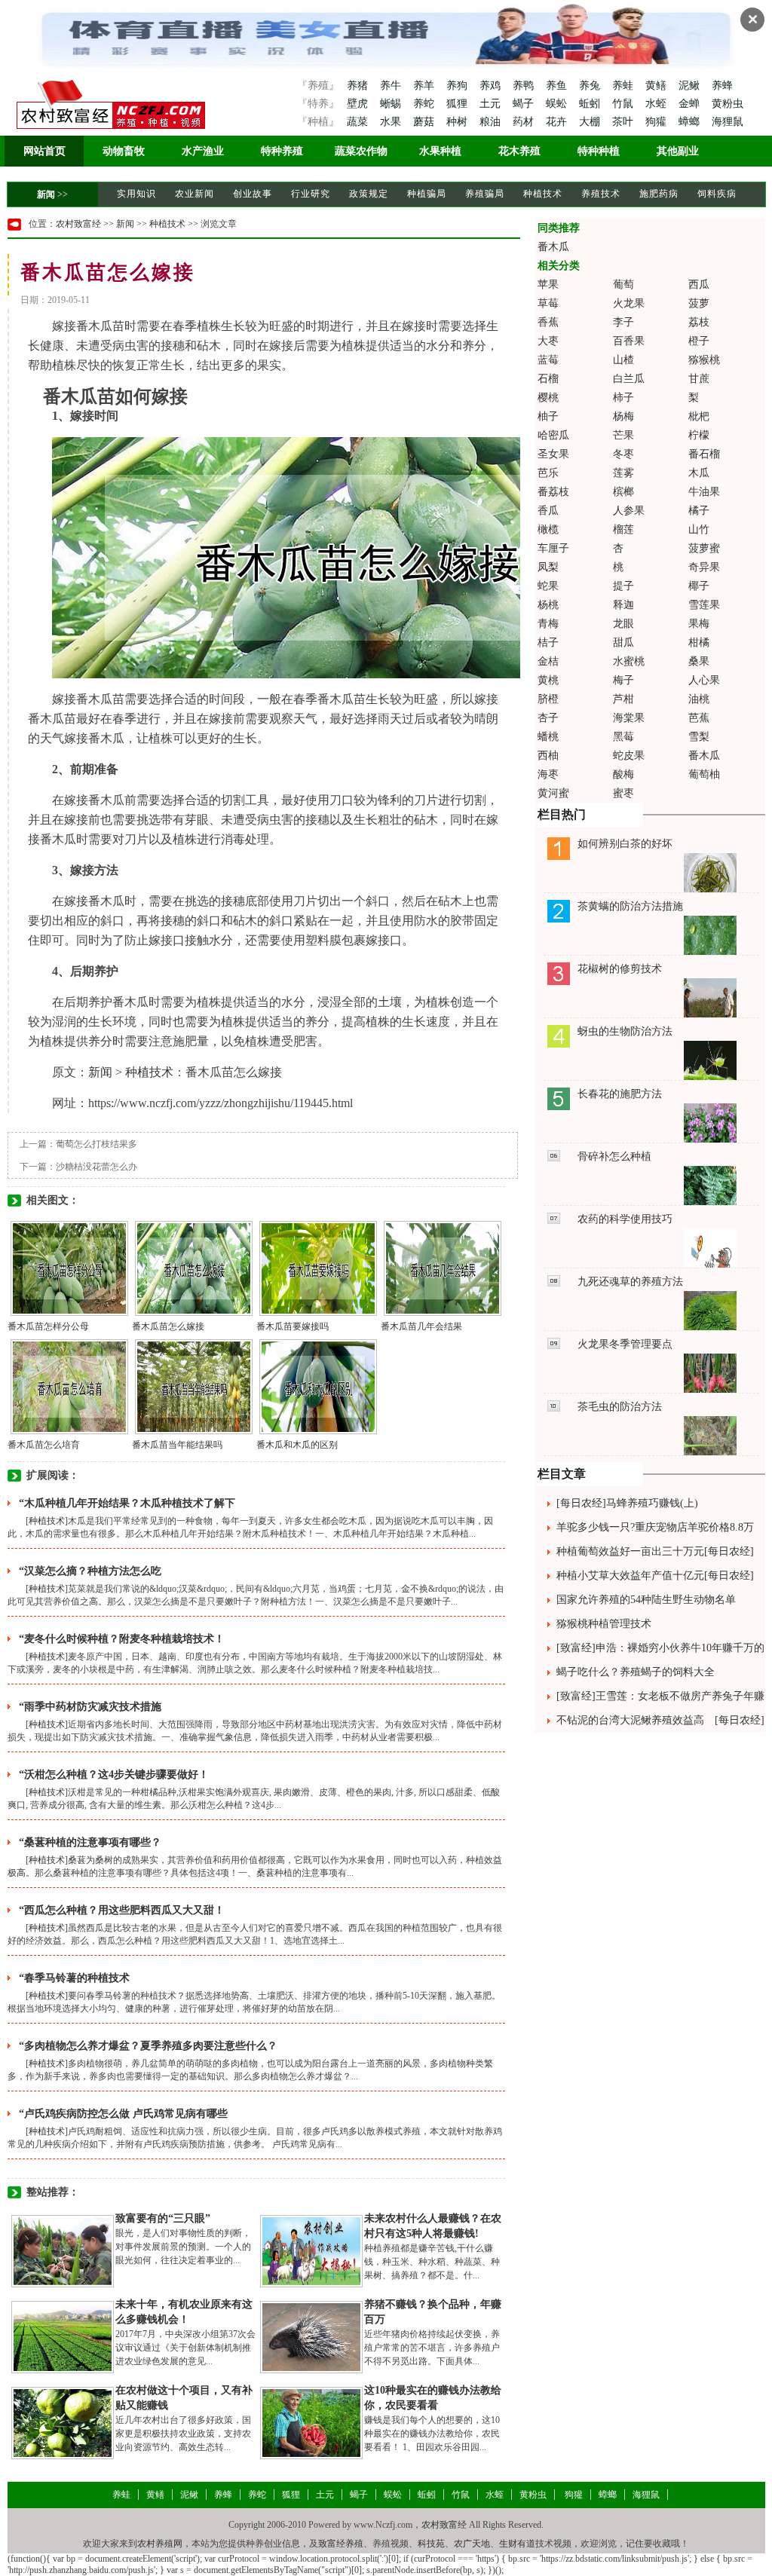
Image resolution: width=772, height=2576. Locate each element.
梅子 (623, 680)
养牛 (392, 86)
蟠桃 (548, 737)
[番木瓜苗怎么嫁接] (194, 1268)
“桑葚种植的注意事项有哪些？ (90, 1842)
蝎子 (525, 104)
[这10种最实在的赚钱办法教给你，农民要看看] (311, 2422)
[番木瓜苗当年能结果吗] (194, 1386)
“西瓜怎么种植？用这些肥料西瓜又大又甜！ (122, 1910)
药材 (525, 122)
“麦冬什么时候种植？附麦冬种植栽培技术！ (122, 1639)
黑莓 (623, 737)
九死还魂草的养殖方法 (630, 1282)
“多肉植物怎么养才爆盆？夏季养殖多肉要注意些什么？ (148, 2046)
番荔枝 (553, 492)
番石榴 (704, 454)
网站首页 (44, 151)
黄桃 (548, 680)
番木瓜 (553, 247)
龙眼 (623, 624)
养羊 (425, 86)
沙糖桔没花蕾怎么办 (96, 1167)
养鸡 (492, 86)
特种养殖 (282, 151)
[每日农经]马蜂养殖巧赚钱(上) (627, 1503)
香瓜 (548, 511)
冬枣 (623, 454)
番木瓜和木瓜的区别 (297, 1445)
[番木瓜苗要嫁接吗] (318, 1268)
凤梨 (548, 567)
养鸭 (525, 86)
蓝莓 (548, 360)
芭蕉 (699, 718)
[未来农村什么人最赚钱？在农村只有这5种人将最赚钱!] (311, 2250)
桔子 (548, 642)
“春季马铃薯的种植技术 (74, 1978)
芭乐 (548, 473)
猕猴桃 (704, 360)
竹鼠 (624, 104)
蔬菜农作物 (361, 151)
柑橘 (699, 642)
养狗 (458, 86)
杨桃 (548, 605)
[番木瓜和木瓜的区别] (318, 1386)
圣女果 (553, 454)
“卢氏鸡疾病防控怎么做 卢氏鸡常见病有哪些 (123, 2114)
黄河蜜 (553, 793)
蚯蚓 (591, 104)
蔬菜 (357, 122)
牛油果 (704, 492)
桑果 (699, 661)
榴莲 (623, 529)
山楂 (623, 360)
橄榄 (548, 529)
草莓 (548, 303)
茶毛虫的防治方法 (620, 1407)
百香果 (629, 341)
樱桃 (548, 398)
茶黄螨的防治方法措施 (630, 906)
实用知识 (136, 194)
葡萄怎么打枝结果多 (96, 1144)
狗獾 (657, 122)
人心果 (704, 680)
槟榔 (623, 492)
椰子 (699, 586)
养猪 (357, 86)
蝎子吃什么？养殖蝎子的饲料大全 (636, 1672)
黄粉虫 (728, 104)
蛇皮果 (629, 756)
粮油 (492, 122)
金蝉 (691, 104)
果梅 (699, 624)
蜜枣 (623, 793)
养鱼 (558, 86)
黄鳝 (657, 86)
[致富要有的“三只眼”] (63, 2250)
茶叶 (624, 122)
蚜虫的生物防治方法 (625, 1031)
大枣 (548, 341)
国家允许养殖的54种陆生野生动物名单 (646, 1600)
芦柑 (623, 699)
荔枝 (699, 322)
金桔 (548, 661)
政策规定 (369, 194)
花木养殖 (519, 151)
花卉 (558, 122)
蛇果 (548, 586)
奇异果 (704, 567)
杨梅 (623, 416)
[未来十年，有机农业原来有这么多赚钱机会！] (63, 2336)
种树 (458, 122)
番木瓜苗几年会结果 (421, 1326)
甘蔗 (699, 379)
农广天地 (472, 2544)
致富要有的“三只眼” (163, 2218)
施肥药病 (659, 194)
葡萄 (623, 285)
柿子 (623, 398)
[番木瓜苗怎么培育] (69, 1386)
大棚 (591, 122)
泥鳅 (691, 86)
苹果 (548, 285)
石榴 (548, 379)
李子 (623, 322)
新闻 (46, 194)
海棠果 (629, 718)
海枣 (548, 774)
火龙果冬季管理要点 (625, 1344)
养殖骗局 (485, 194)
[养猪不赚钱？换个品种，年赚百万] (311, 2336)
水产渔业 (203, 151)
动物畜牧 (124, 151)
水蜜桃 (629, 661)
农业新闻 (195, 194)
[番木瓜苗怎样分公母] (69, 1268)
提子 (623, 586)
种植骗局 (427, 194)
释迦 (623, 605)
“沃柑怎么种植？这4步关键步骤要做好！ (114, 1774)
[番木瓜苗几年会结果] (443, 1268)
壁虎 (357, 104)
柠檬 (699, 435)
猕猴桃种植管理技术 (604, 1624)
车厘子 (553, 548)
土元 (492, 104)
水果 (392, 122)
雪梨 (699, 737)
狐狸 (458, 104)
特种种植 (599, 151)
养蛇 (425, 104)
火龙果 (629, 303)
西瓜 (699, 285)
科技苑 (431, 2544)
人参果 (629, 511)
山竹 (699, 529)
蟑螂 (691, 122)
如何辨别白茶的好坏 (625, 844)
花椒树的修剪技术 (620, 969)
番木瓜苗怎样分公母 (48, 1326)
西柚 (548, 756)
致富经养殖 (341, 2544)
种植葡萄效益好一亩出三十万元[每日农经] (655, 1551)
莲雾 (623, 473)
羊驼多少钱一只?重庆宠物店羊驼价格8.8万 (655, 1527)
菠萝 (699, 303)
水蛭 (657, 104)
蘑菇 (425, 122)
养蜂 (722, 86)
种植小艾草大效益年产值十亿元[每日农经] (655, 1576)
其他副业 (678, 151)
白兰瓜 (629, 379)
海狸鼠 (728, 122)
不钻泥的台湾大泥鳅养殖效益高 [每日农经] (660, 1720)
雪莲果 (704, 605)
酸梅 (623, 774)
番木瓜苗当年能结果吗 (177, 1445)
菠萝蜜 (704, 548)
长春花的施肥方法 (620, 1094)
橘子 (699, 511)
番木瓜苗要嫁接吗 (293, 1326)
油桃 (699, 699)
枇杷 (699, 416)
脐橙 (548, 699)
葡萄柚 (704, 774)
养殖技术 (601, 194)
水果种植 (440, 151)
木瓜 (699, 473)
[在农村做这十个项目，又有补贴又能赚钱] (63, 2422)
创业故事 (253, 194)
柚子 (548, 416)
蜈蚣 (558, 104)
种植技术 (543, 194)
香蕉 (548, 322)
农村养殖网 (160, 2544)
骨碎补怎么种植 (614, 1156)
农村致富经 (78, 224)
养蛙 (624, 86)
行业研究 (311, 194)
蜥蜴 (392, 104)
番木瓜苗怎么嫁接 (168, 1326)
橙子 (699, 341)
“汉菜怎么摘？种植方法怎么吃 (90, 1571)
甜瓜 (623, 642)
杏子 (548, 718)
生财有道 (517, 2544)
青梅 (548, 624)
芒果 (623, 435)
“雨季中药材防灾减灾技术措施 (90, 1707)
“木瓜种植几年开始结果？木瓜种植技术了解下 (127, 1503)
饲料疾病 (717, 194)
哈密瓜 (553, 435)
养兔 (591, 86)
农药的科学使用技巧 (625, 1219)
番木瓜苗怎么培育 (44, 1445)
